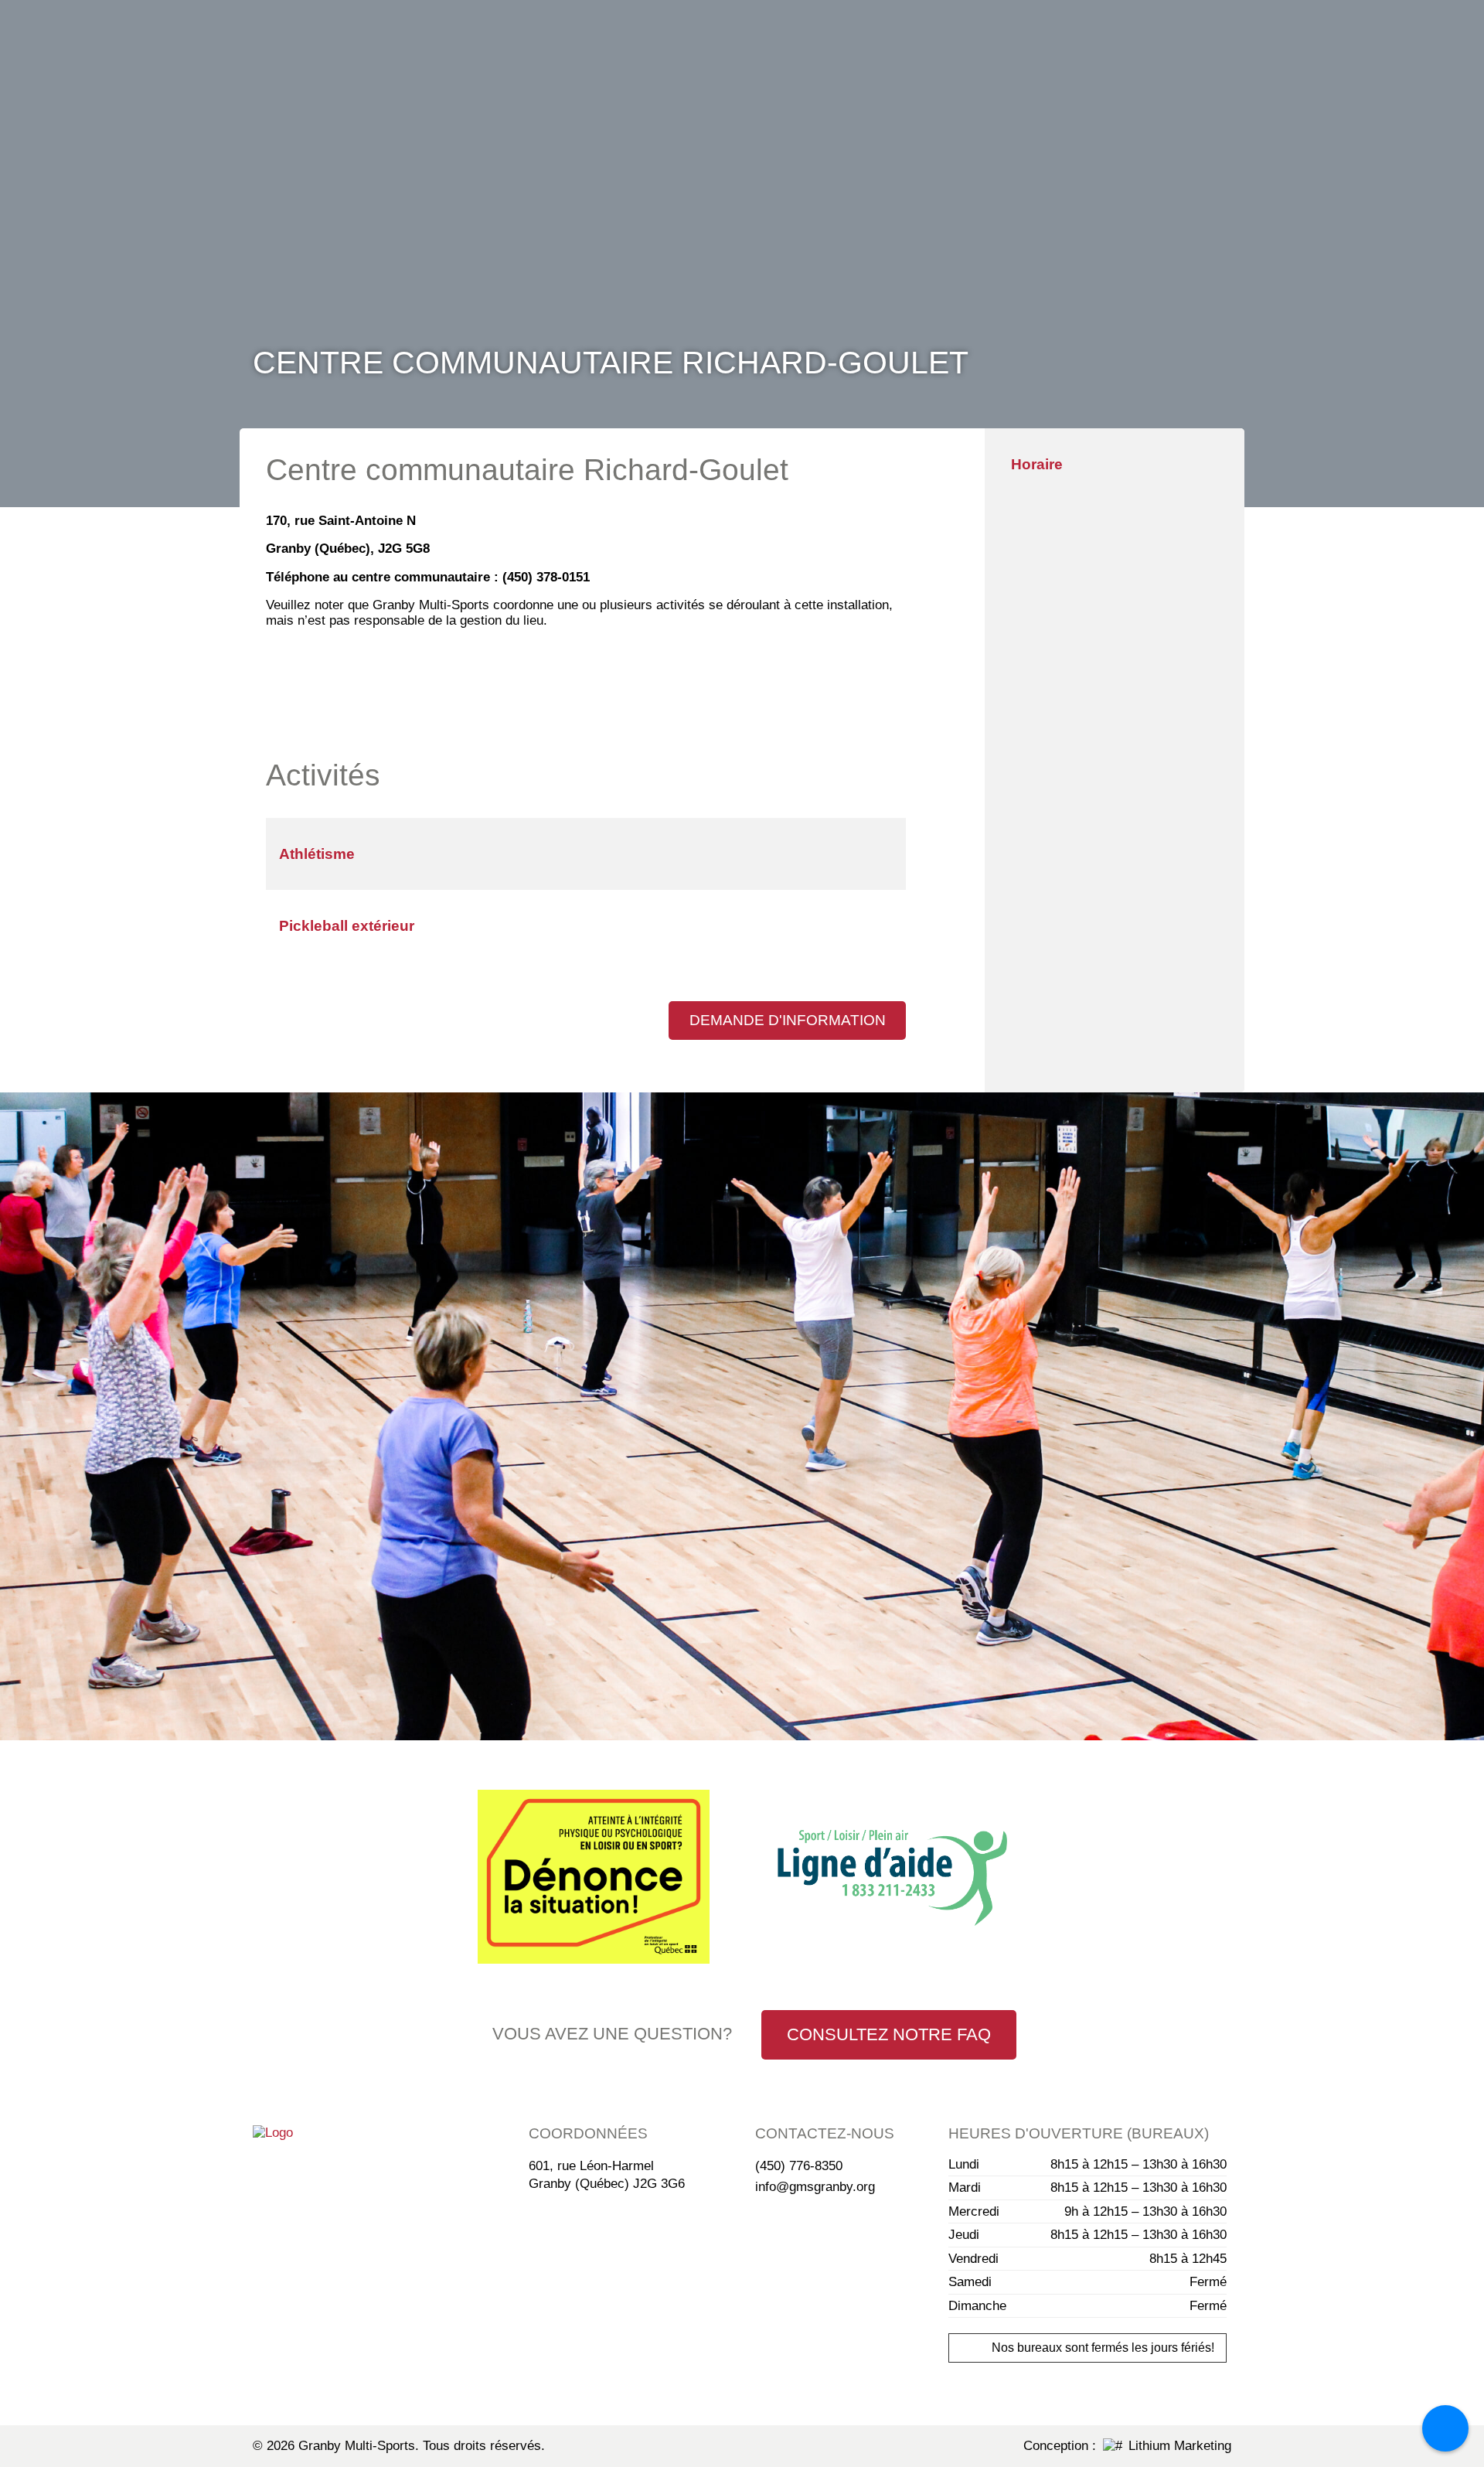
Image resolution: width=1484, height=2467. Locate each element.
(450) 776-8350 (799, 2166)
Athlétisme (317, 854)
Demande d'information (788, 1020)
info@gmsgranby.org (815, 2187)
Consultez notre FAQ (889, 2034)
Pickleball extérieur (347, 926)
